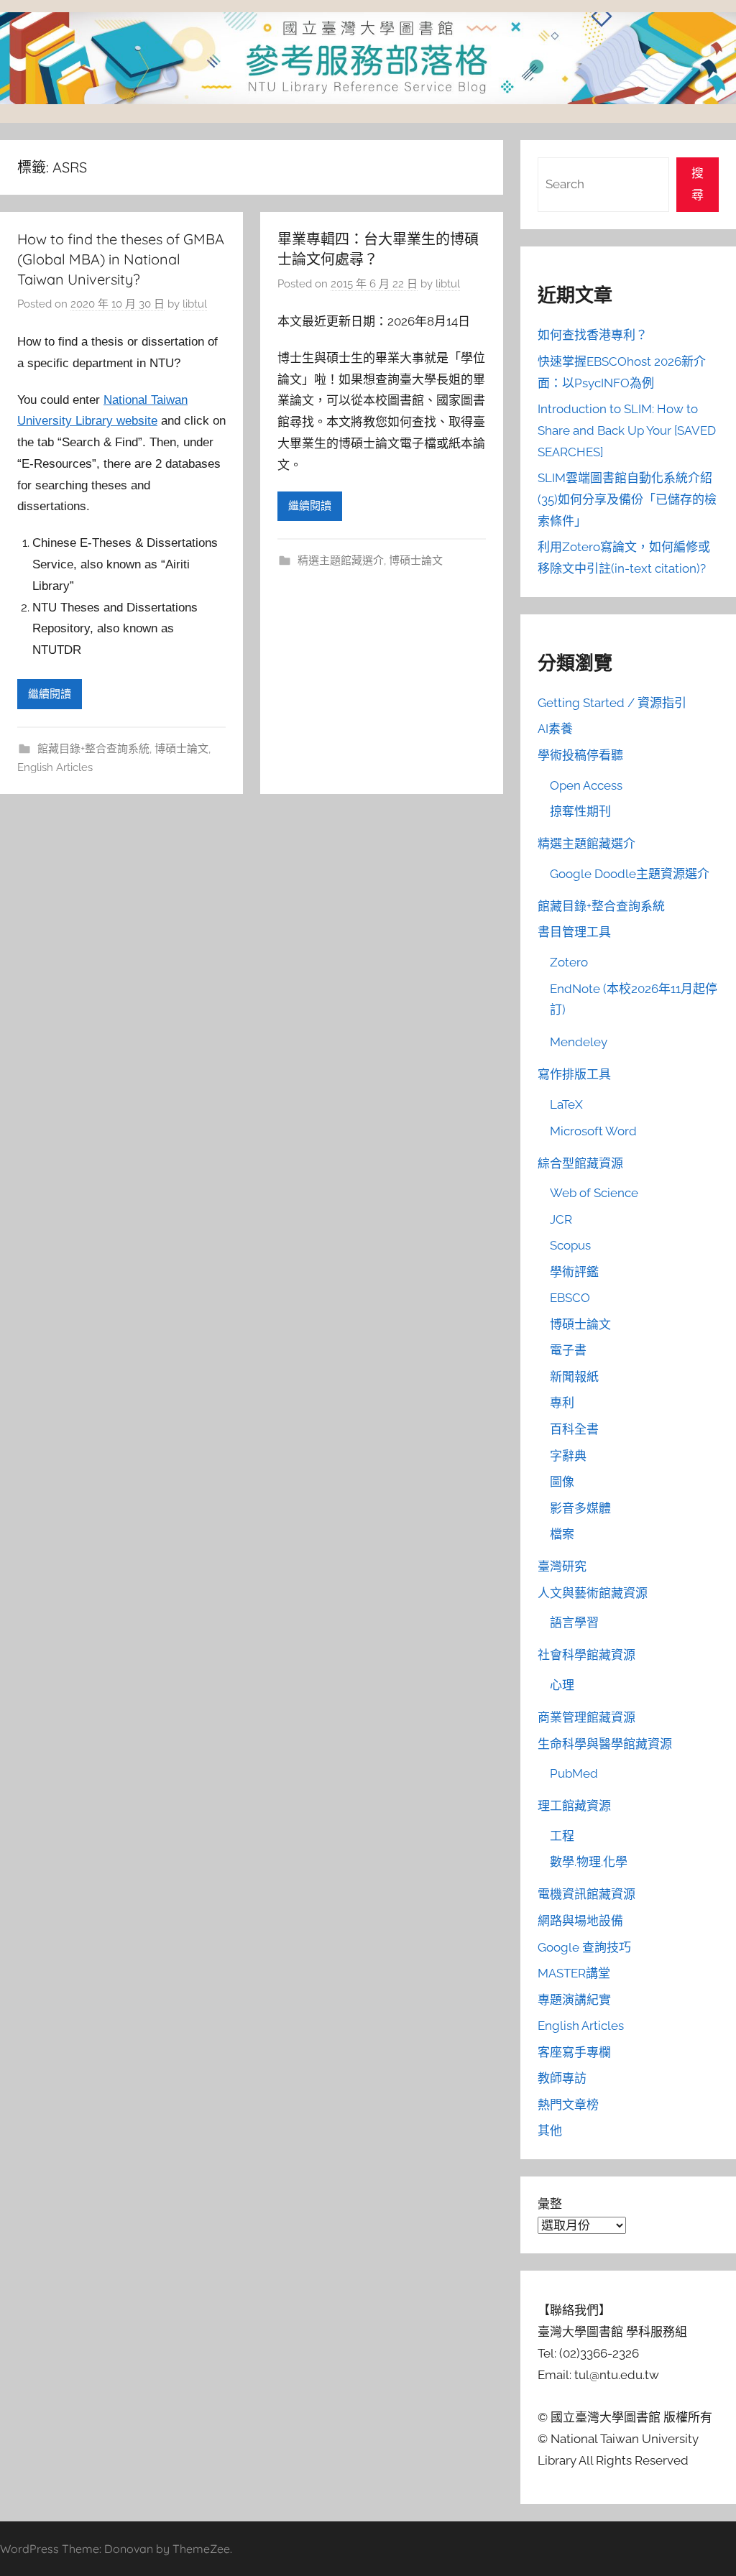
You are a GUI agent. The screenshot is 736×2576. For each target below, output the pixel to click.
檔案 (562, 1534)
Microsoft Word (593, 1131)
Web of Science (594, 1193)
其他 (550, 2130)
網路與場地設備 (580, 1921)
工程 (562, 1836)
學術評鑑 (574, 1272)
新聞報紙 (574, 1377)
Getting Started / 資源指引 (612, 703)
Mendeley (579, 1042)
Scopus (570, 1245)
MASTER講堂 (574, 1973)
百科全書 (574, 1429)
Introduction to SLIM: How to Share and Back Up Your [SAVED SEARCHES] (627, 430)
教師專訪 (562, 2078)
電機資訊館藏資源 (586, 1894)
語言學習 (574, 1622)
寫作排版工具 (574, 1074)
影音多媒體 (580, 1508)
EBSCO (570, 1298)
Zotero (569, 962)
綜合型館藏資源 (580, 1163)
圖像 (562, 1482)
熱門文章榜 (568, 2105)
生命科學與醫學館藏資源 (605, 1744)
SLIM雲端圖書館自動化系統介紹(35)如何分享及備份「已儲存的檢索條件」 (627, 499)
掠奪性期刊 (580, 811)
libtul (195, 304)
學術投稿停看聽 (580, 755)
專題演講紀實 (574, 2000)
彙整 (550, 2204)
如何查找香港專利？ (593, 335)
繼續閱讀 (50, 694)
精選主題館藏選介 (341, 560)
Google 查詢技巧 (584, 1947)
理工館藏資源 (574, 1806)
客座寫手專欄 (574, 2052)
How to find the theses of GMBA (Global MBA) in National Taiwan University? (121, 259)
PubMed (574, 1773)
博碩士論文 (181, 749)
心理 (562, 1685)
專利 (562, 1403)
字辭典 (568, 1456)
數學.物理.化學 (589, 1862)
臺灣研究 (562, 1566)
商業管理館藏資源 (586, 1717)
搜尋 (698, 184)
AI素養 (555, 729)
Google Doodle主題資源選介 (630, 874)
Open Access (586, 785)
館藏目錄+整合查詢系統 (93, 749)
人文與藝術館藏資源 (593, 1593)
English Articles (55, 767)
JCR (561, 1219)
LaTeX (566, 1104)
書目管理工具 (574, 932)
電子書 (568, 1350)
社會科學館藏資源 (586, 1655)
